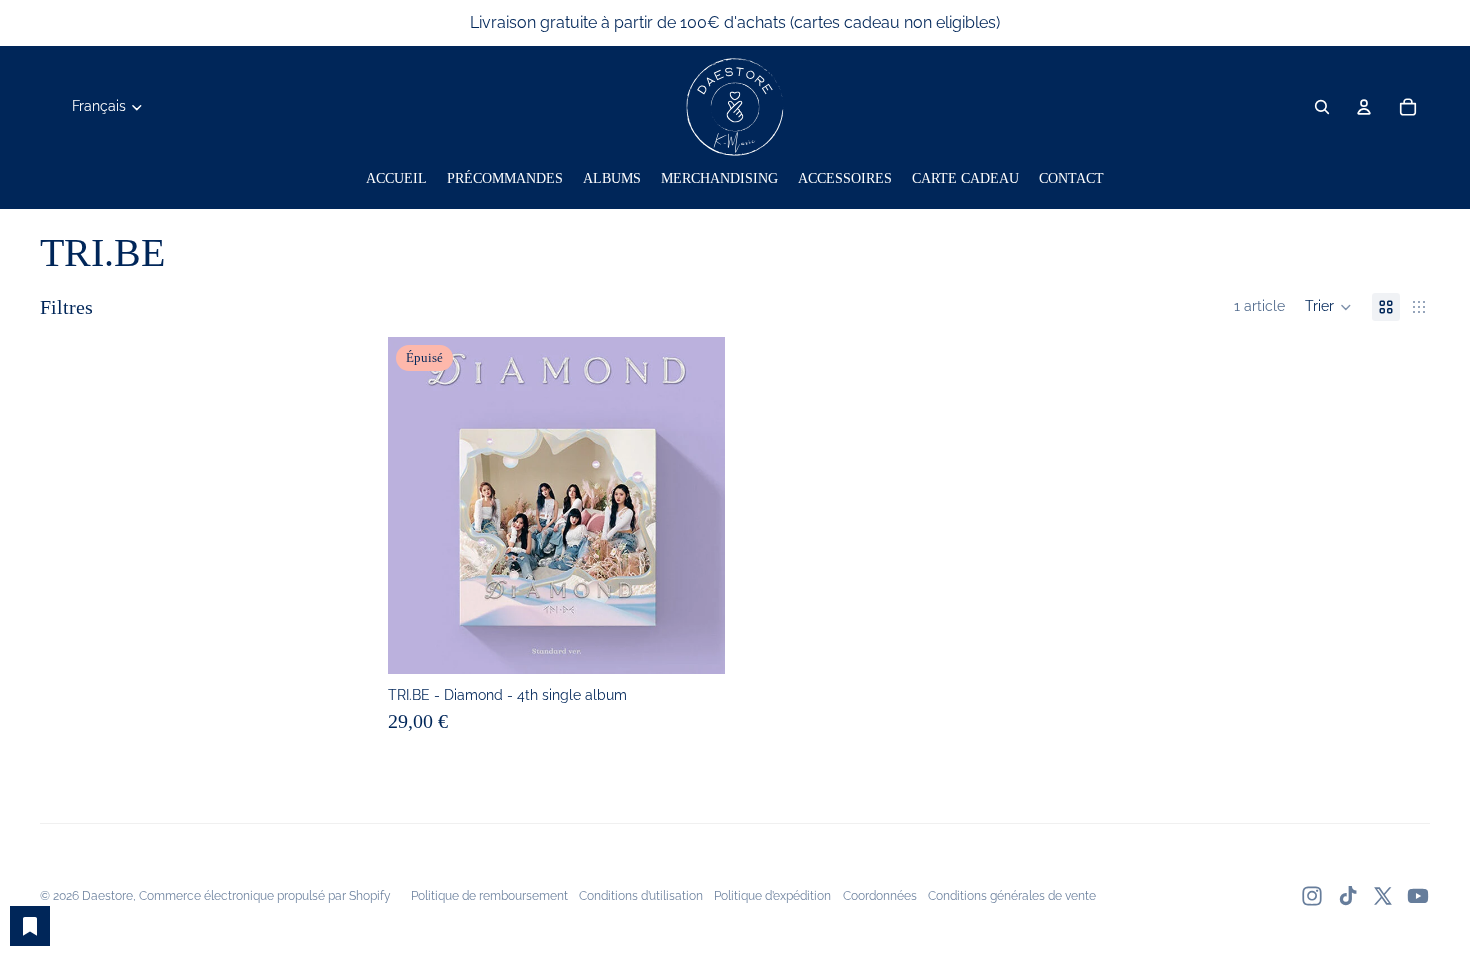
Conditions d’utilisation (641, 896)
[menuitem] (396, 179)
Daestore (107, 896)
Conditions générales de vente (1012, 896)
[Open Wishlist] (30, 926)
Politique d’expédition (772, 896)
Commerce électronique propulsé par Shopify (265, 896)
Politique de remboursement (489, 896)
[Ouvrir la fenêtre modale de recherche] (1322, 107)
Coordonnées (880, 896)
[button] (1328, 307)
